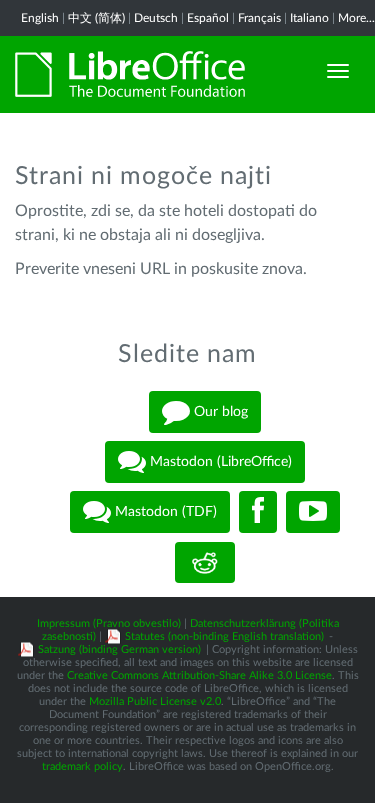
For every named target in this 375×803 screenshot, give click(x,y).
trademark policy (82, 766)
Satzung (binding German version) (119, 649)
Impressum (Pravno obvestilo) (109, 623)
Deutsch (156, 18)
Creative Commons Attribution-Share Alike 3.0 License (199, 675)
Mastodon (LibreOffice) (219, 462)
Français (259, 18)
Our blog (219, 412)
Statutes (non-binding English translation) (224, 636)
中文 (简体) (96, 18)
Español (208, 18)
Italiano (309, 18)
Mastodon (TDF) (164, 512)
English (40, 18)
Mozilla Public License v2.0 (155, 701)
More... (356, 18)
